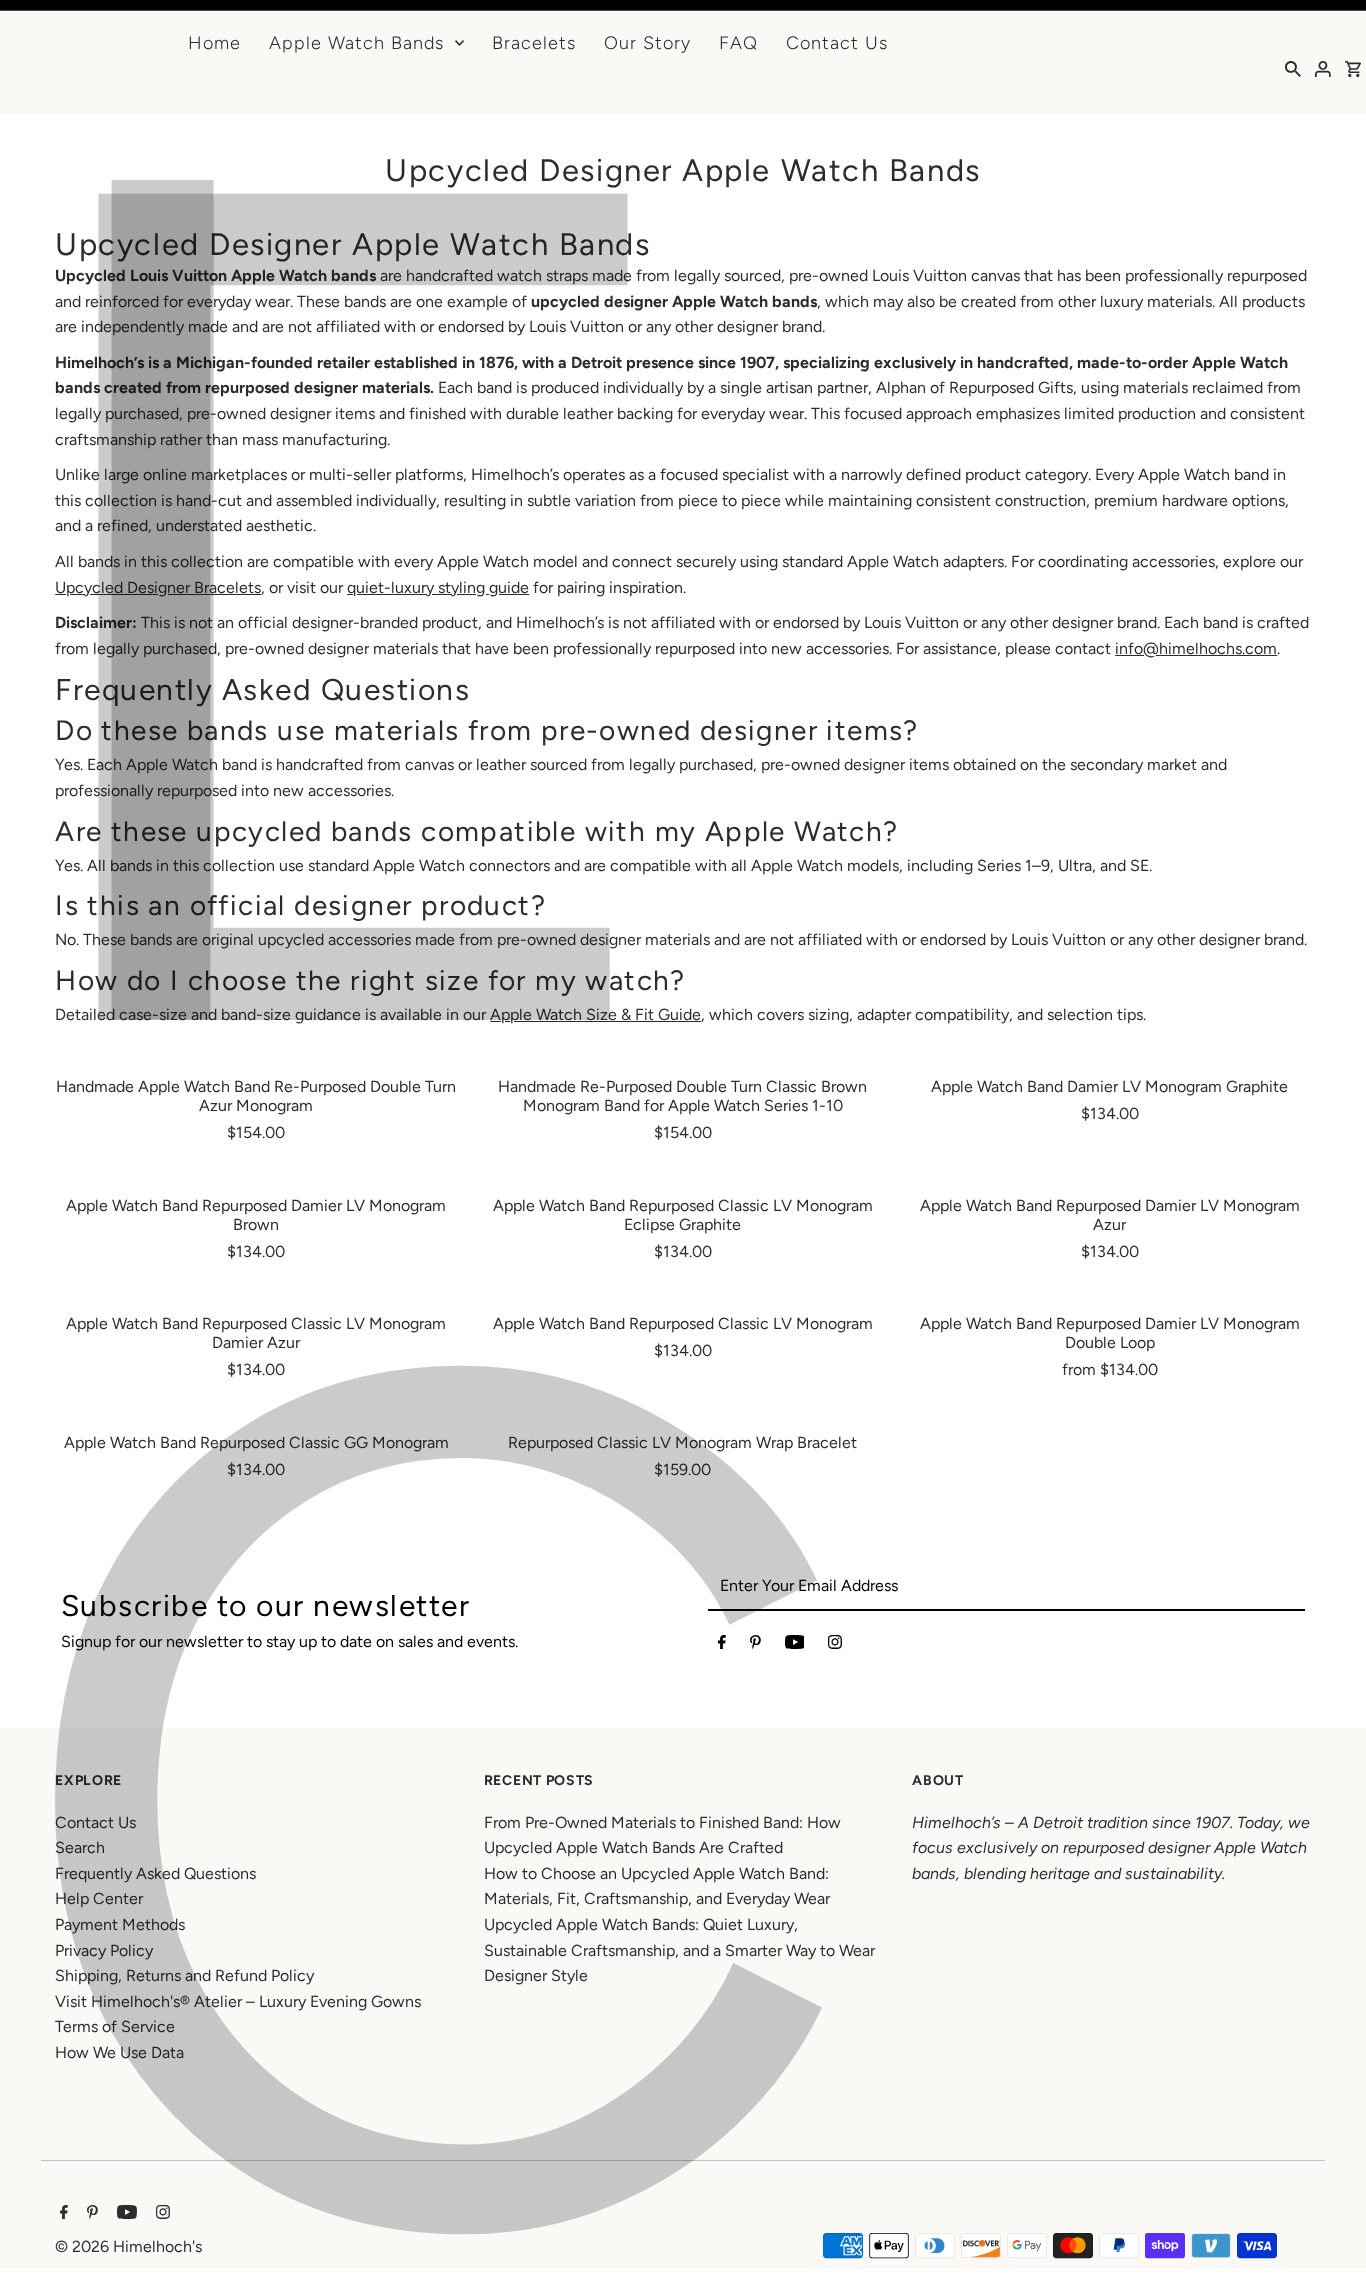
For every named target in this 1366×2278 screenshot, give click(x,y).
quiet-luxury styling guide (438, 587)
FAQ (738, 43)
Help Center (99, 1898)
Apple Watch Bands (356, 43)
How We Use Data (119, 2052)
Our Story (647, 43)
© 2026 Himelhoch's (128, 2246)
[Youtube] (795, 1646)
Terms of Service (115, 2026)
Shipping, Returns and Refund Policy (184, 1975)
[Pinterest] (755, 1646)
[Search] (1293, 68)
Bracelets (534, 43)
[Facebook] (722, 1646)
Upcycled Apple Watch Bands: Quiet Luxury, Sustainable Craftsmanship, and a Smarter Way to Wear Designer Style (679, 1950)
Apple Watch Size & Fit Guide (595, 1014)
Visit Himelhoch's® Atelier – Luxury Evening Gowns (238, 2001)
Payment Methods (120, 1924)
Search (80, 1847)
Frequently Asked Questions (155, 1873)
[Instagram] (835, 1646)
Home (214, 43)
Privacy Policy (104, 1950)
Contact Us (837, 43)
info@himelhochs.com (1196, 648)
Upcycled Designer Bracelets (158, 587)
